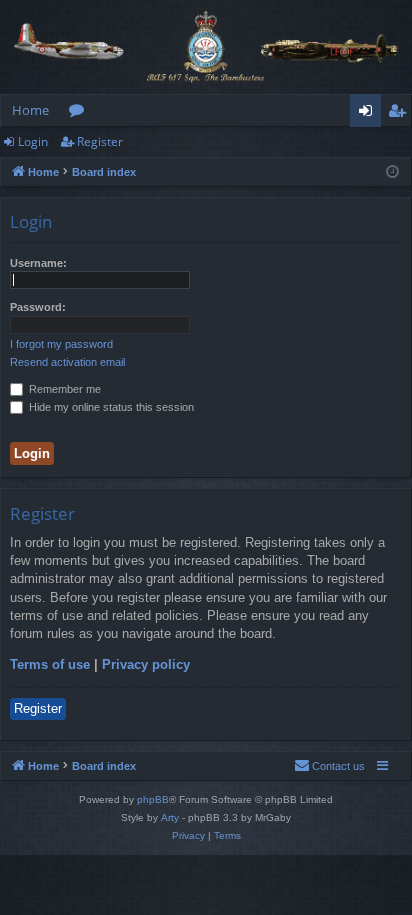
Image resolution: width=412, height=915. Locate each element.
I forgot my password (61, 344)
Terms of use (50, 664)
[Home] (206, 47)
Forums (80, 114)
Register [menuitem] (401, 114)
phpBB (153, 799)
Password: (38, 307)
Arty (170, 817)
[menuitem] (329, 766)
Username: (38, 263)
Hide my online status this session (110, 407)
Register (100, 141)
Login (33, 141)
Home (30, 110)
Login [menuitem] (369, 114)
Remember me (63, 389)
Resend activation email (67, 362)
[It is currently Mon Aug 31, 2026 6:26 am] (392, 172)
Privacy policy (146, 664)
